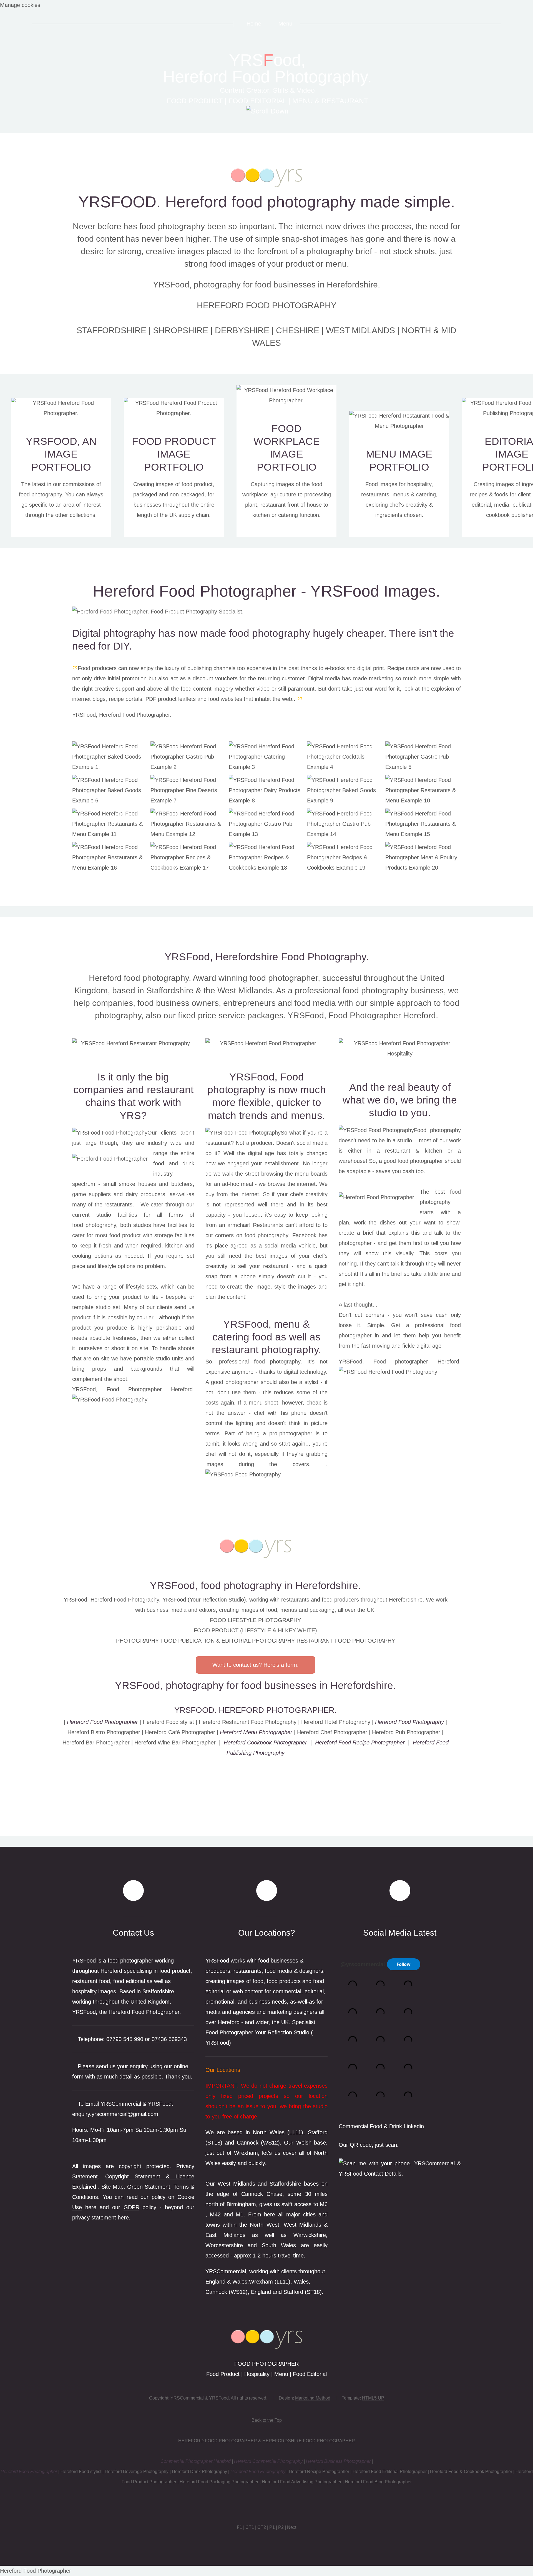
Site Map (112, 2187)
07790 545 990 (125, 2039)
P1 (272, 2527)
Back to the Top (267, 2420)
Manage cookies (20, 5)
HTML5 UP (373, 2398)
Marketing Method (313, 2398)
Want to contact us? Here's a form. (256, 1665)
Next (292, 2527)
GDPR (131, 2207)
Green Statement (149, 2187)
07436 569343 (169, 2039)
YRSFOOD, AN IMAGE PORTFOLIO (61, 454)
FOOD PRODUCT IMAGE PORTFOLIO (174, 454)
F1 (239, 2527)
